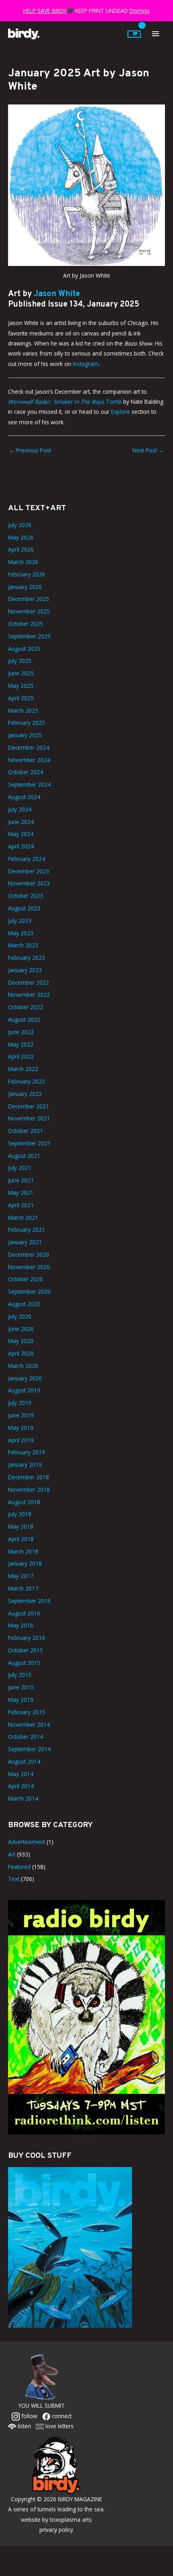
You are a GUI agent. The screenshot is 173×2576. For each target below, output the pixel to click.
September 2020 (29, 1291)
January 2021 (25, 1242)
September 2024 (29, 784)
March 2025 (23, 710)
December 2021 (29, 1106)
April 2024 (21, 846)
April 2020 (21, 1353)
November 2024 (29, 760)
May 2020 (21, 1341)
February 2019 (27, 1452)
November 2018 (29, 1489)
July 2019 (20, 1403)
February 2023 (27, 958)
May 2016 (21, 1625)
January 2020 (25, 1378)
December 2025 (29, 599)
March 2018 (23, 1551)
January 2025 (25, 735)
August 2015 (24, 1663)
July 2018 (20, 1514)
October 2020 (26, 1279)
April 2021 (21, 1205)
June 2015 (21, 1687)
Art (12, 1854)
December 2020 (29, 1254)
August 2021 (24, 1156)
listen (24, 2426)
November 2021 (29, 1118)
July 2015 (20, 1675)
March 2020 (23, 1366)
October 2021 (26, 1131)
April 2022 (21, 1056)
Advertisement (27, 1842)
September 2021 (29, 1143)
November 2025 (29, 611)
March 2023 (23, 945)
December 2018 (29, 1477)
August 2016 (24, 1613)
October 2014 (26, 1737)
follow (29, 2416)
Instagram (86, 364)
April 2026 (21, 549)
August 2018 (24, 1502)
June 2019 (21, 1415)
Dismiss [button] (140, 11)
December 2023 (29, 871)
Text (14, 1879)
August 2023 (24, 908)
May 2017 (21, 1576)
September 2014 (29, 1749)
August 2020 (24, 1304)
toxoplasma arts (71, 2520)
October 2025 (26, 624)
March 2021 (23, 1217)
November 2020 (29, 1267)
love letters (59, 2426)
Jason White (57, 294)
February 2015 (27, 1712)
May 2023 (21, 933)
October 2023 (26, 896)
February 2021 (27, 1230)
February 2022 (27, 1081)
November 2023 (29, 883)
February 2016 (27, 1638)
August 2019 (24, 1390)
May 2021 (21, 1193)
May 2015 (21, 1700)
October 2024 (26, 772)
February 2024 (27, 859)
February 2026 (27, 574)
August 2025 (24, 649)
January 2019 (25, 1465)
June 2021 (21, 1180)
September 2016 (29, 1601)
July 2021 (20, 1168)
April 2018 (21, 1539)
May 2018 (21, 1526)
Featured (19, 1867)
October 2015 (26, 1650)
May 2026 (21, 537)
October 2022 (26, 1007)
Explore (120, 412)
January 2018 (25, 1563)
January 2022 (25, 1094)
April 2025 (21, 698)
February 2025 (27, 723)
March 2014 (23, 1798)
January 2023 (25, 970)
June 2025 (21, 673)
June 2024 (21, 822)
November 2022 (29, 995)
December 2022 (29, 982)
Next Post (148, 450)
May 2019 (21, 1428)
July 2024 (20, 809)
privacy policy (56, 2530)
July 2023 (20, 921)
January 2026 (25, 587)
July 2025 (20, 661)
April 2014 (21, 1786)
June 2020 (21, 1329)
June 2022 (21, 1032)
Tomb (65, 402)
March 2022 (23, 1069)
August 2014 (24, 1761)
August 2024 (24, 797)
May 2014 (21, 1774)
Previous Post (30, 450)
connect (61, 2416)
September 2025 (29, 636)
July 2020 (20, 1316)
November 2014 (29, 1724)
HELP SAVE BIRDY (45, 11)
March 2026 (23, 562)
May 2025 (21, 686)
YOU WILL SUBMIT (42, 2405)
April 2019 (21, 1440)
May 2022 (21, 1044)
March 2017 (23, 1588)
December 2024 (29, 747)
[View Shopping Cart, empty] (134, 34)
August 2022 (24, 1019)
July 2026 (20, 525)
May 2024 (21, 834)
